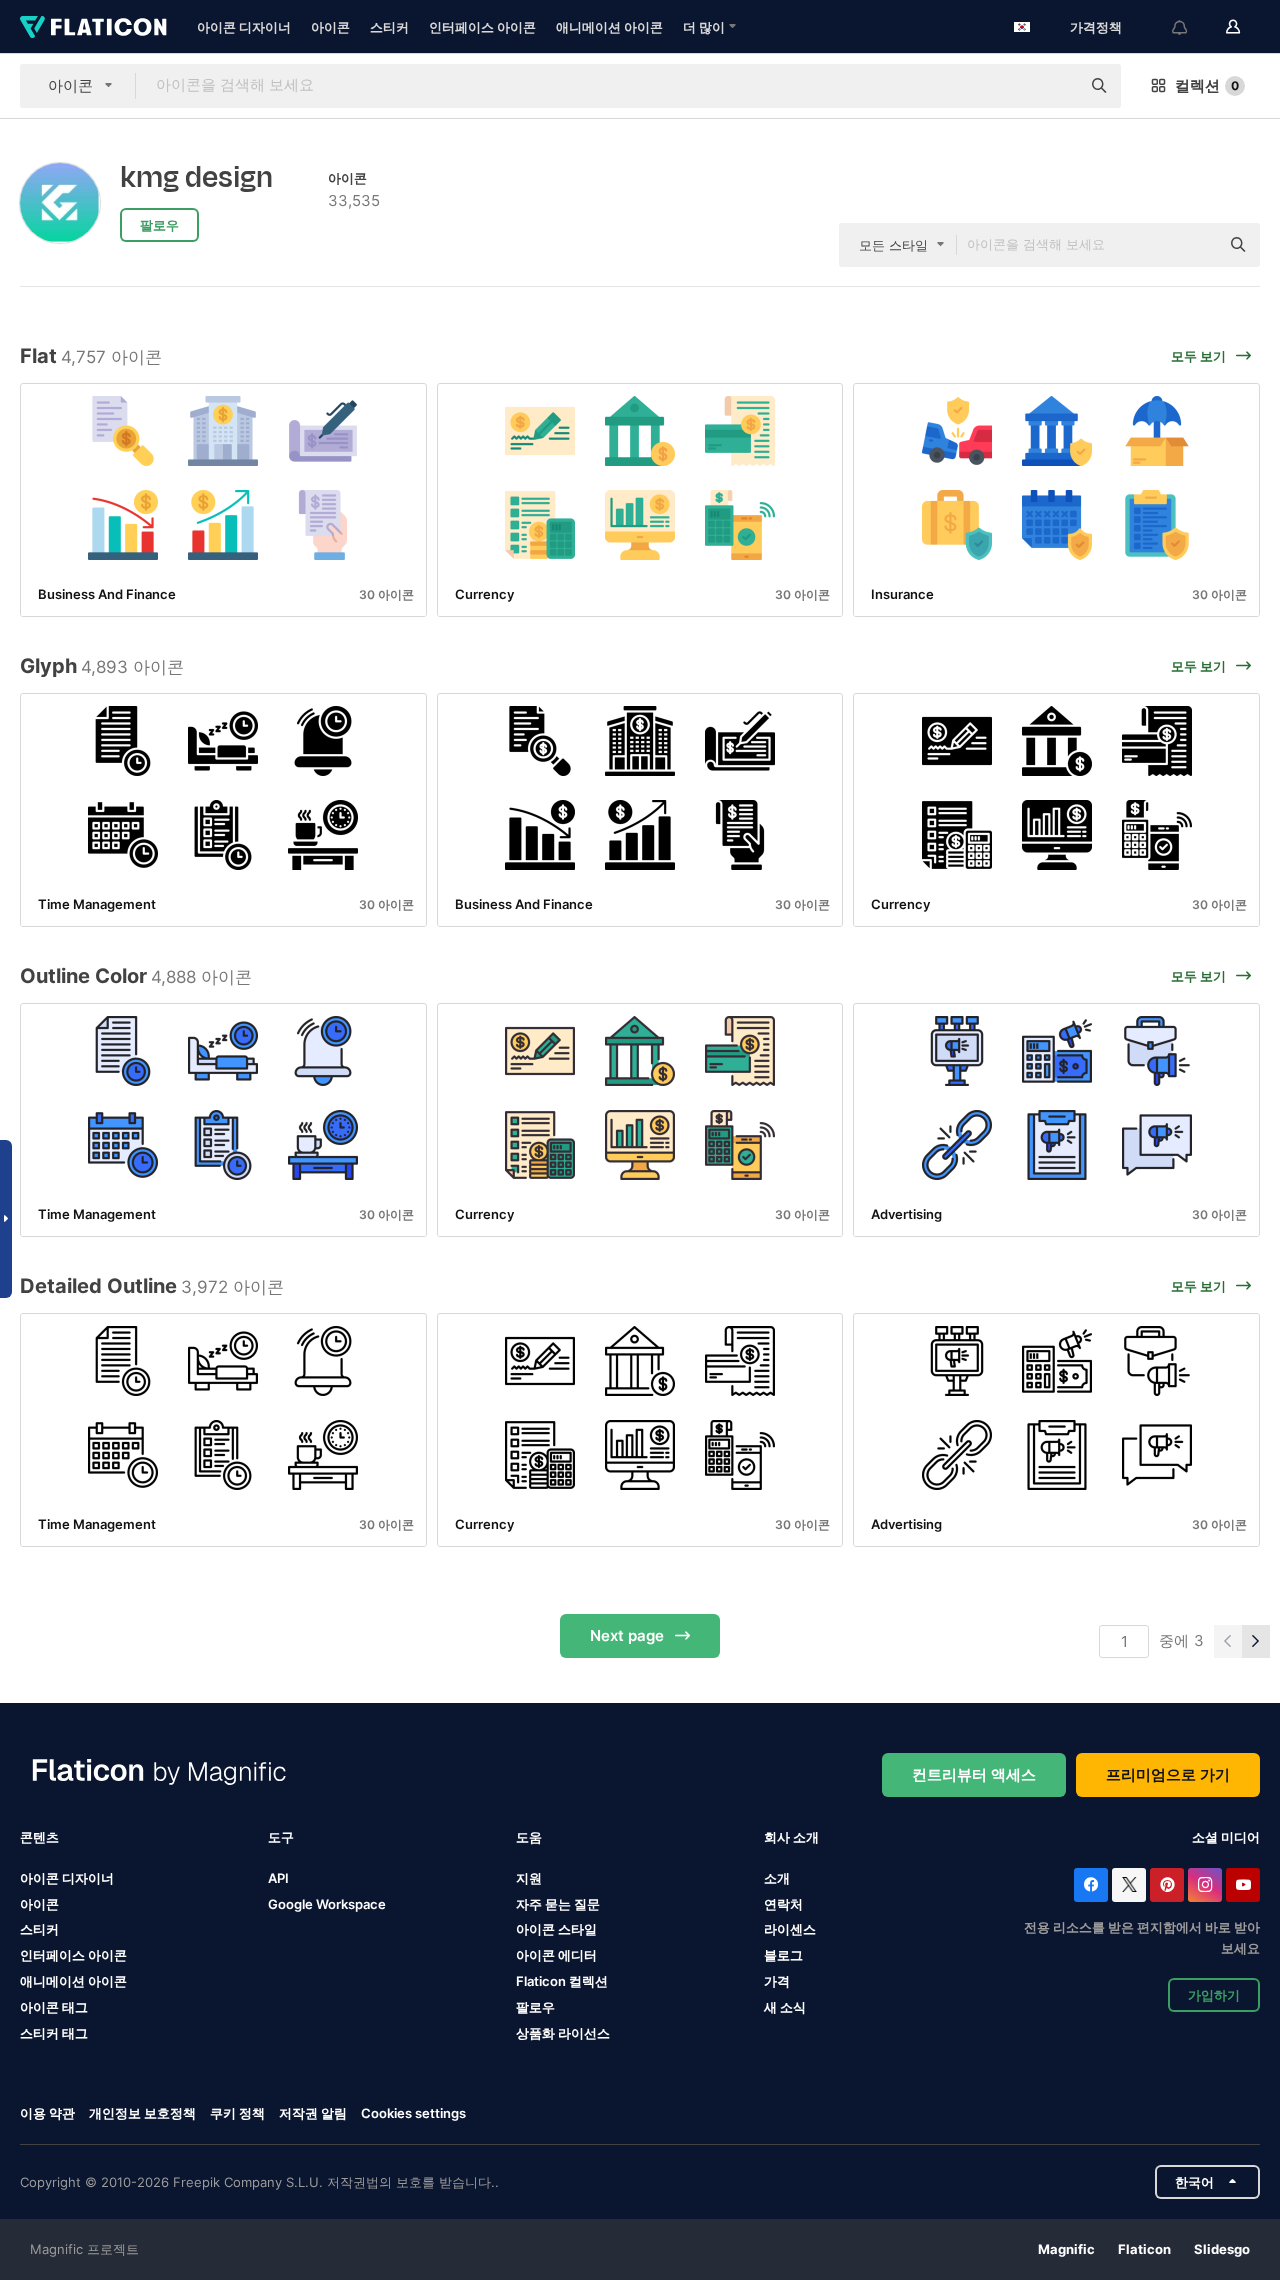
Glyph (48, 666)
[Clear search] (1055, 86)
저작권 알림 (313, 2113)
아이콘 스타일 (556, 1929)
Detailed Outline (98, 1286)
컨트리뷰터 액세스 (974, 1774)
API (278, 1878)
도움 (529, 1837)
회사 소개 (791, 1837)
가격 (777, 1981)
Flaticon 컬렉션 (562, 1981)
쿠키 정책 (237, 2113)
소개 (777, 1878)
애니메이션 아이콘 (609, 27)
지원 (529, 1878)
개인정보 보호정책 (142, 2113)
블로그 (783, 1955)
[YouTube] (1243, 1885)
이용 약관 (47, 2113)
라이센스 (790, 1929)
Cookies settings (413, 2113)
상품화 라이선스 (563, 2033)
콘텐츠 (39, 1837)
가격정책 (1096, 27)
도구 (281, 1837)
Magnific (1066, 2249)
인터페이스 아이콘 (482, 27)
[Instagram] (1205, 1885)
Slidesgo (1222, 2249)
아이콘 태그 (54, 2007)
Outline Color (83, 976)
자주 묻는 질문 (558, 1904)
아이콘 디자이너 (244, 27)
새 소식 (785, 2007)
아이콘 (330, 27)
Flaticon (1144, 2249)
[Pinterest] (1167, 1885)
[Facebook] (1091, 1885)
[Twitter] (1129, 1885)
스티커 (389, 27)
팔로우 (535, 2007)
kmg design (196, 178)
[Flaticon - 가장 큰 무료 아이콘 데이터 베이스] (93, 27)
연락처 (783, 1904)
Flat (38, 356)
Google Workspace (327, 1904)
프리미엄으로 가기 (1168, 1774)
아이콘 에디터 (556, 1955)
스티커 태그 (54, 2033)
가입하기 (1214, 1995)
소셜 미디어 (1226, 1837)
